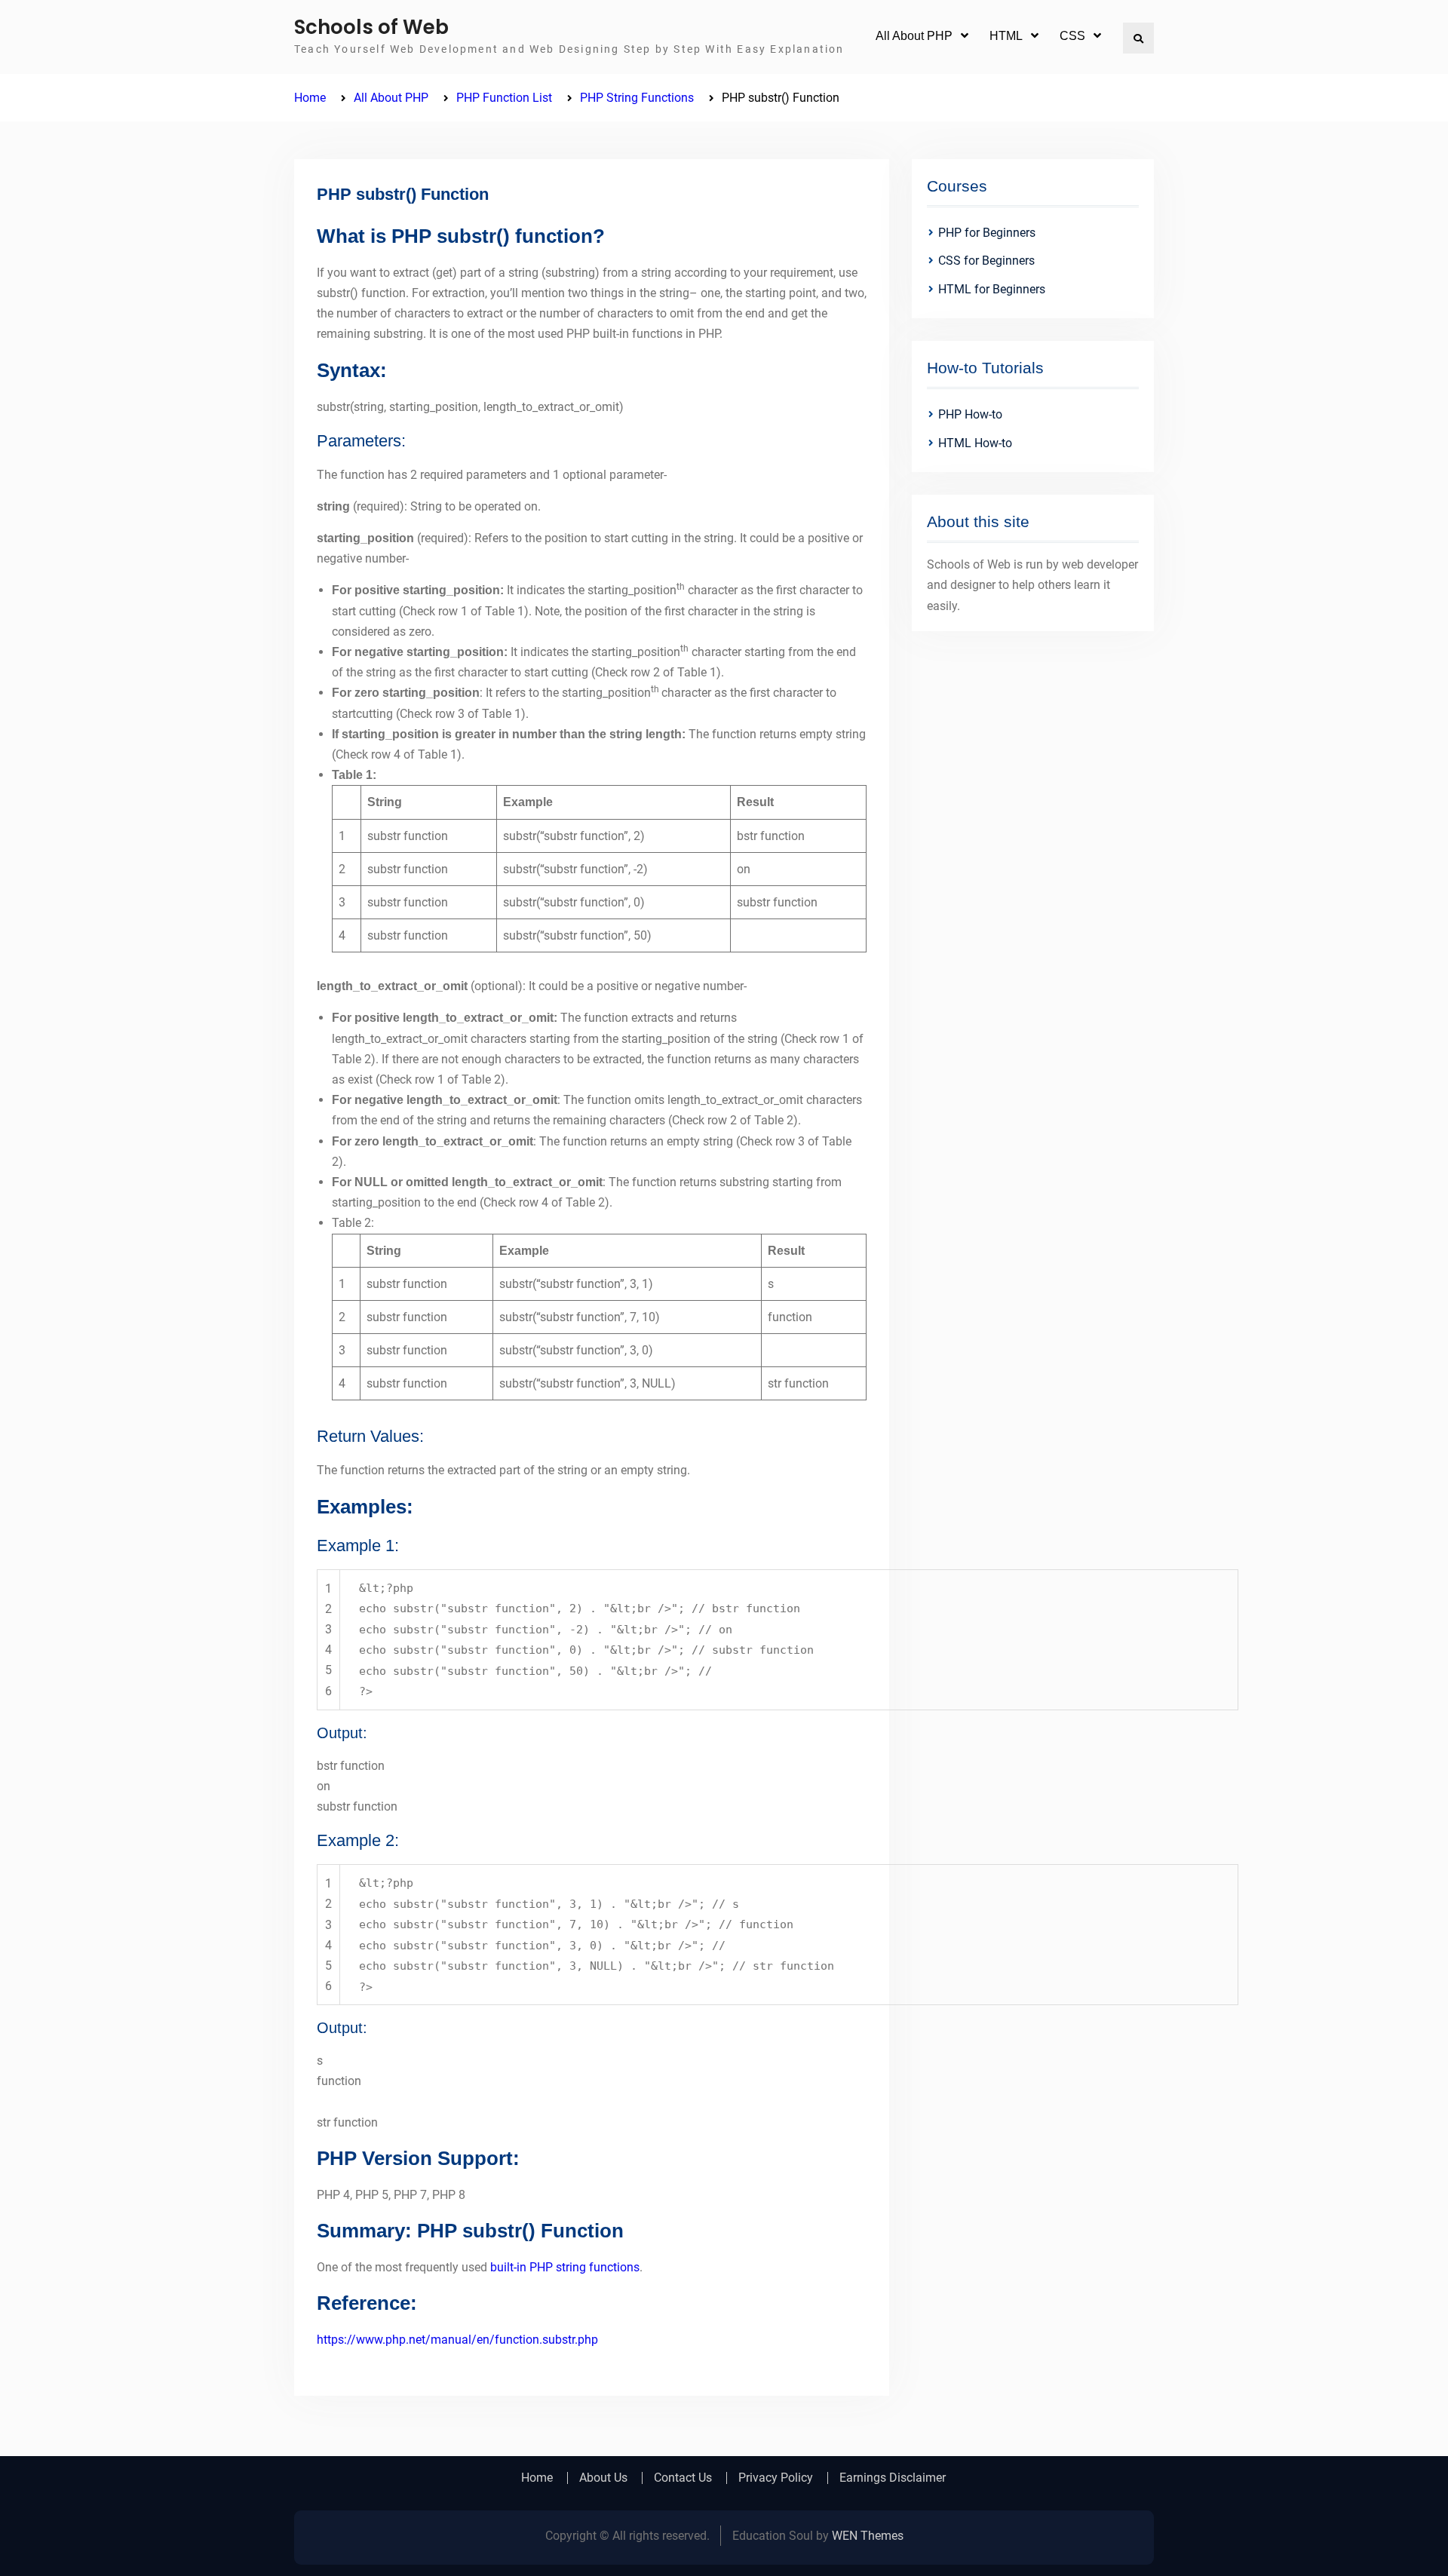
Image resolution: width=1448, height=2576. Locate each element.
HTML (1006, 36)
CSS (1072, 36)
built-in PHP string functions (565, 2267)
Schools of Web (371, 27)
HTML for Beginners (992, 289)
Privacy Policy (776, 2478)
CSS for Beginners (986, 261)
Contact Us (683, 2478)
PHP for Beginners (987, 233)
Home (537, 2478)
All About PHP (914, 36)
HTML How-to (975, 443)
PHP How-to (970, 414)
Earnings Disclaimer (893, 2478)
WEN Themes (868, 2536)
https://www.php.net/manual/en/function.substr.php (457, 2340)
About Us (603, 2478)
